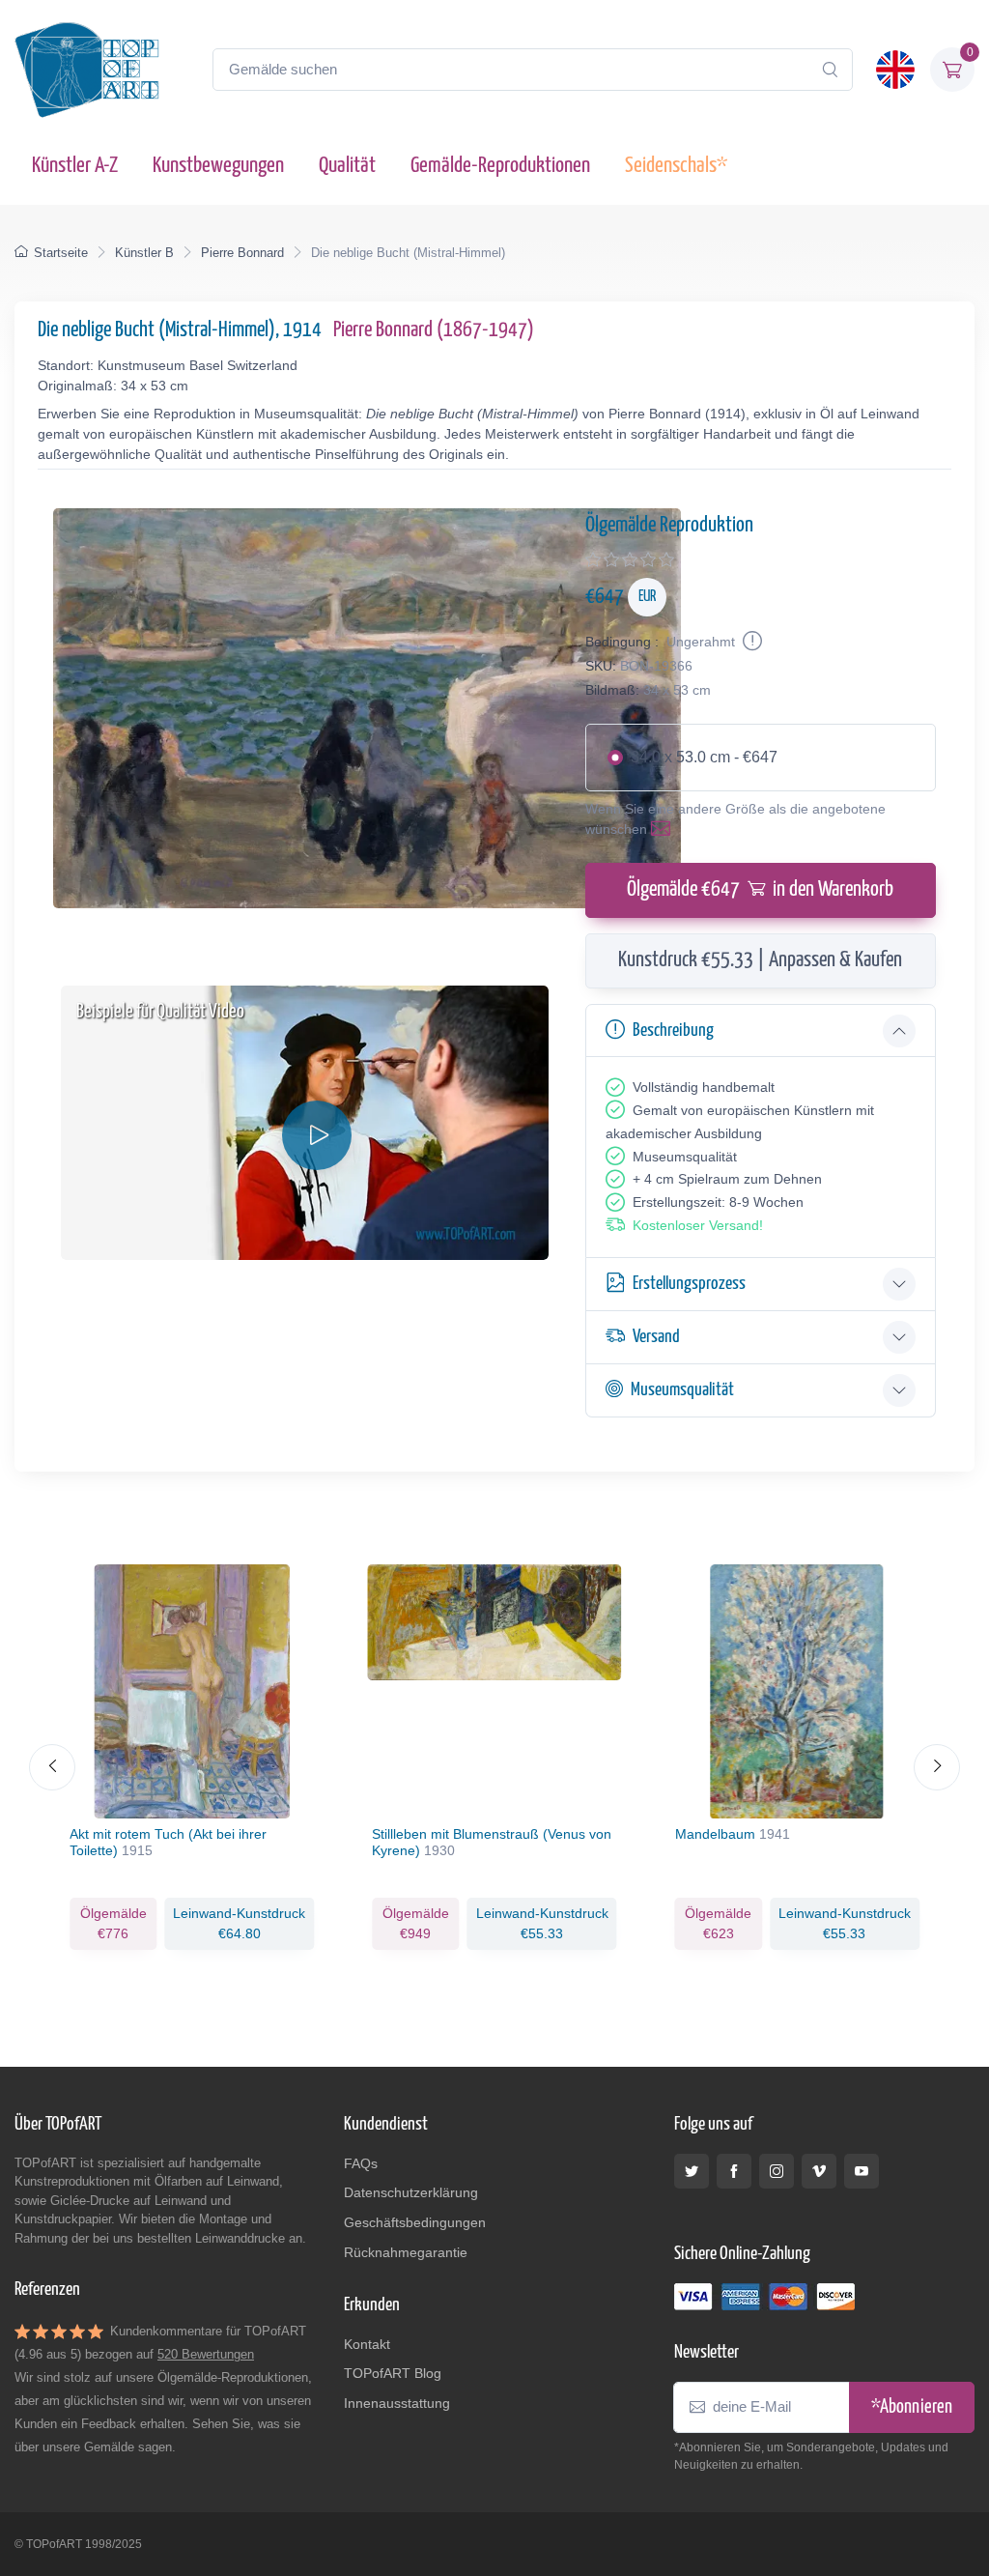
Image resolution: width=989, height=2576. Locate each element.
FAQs (361, 2163)
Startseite (61, 253)
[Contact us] (664, 829)
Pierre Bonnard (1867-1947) (434, 330)
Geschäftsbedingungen (415, 2222)
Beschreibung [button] (673, 1030)
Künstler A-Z (75, 166)
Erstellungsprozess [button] (689, 1284)
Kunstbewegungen (218, 166)
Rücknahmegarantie (406, 2252)
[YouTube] (862, 2171)
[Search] (830, 70)
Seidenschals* (676, 166)
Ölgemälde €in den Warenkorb (760, 890)
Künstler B (144, 253)
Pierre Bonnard (242, 253)
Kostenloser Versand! (698, 1225)
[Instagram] (777, 2171)
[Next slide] (937, 1767)
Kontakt (367, 2344)
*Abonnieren (912, 2407)
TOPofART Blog (393, 2373)
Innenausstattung (397, 2403)
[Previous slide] (52, 1767)
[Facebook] (734, 2171)
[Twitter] (692, 2171)
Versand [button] (656, 1337)
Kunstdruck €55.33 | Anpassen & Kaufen (760, 960)
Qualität (347, 166)
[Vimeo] (819, 2171)
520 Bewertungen (206, 2354)
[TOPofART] (87, 70)
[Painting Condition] (750, 642)
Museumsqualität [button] (682, 1390)
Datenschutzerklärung (411, 2192)
